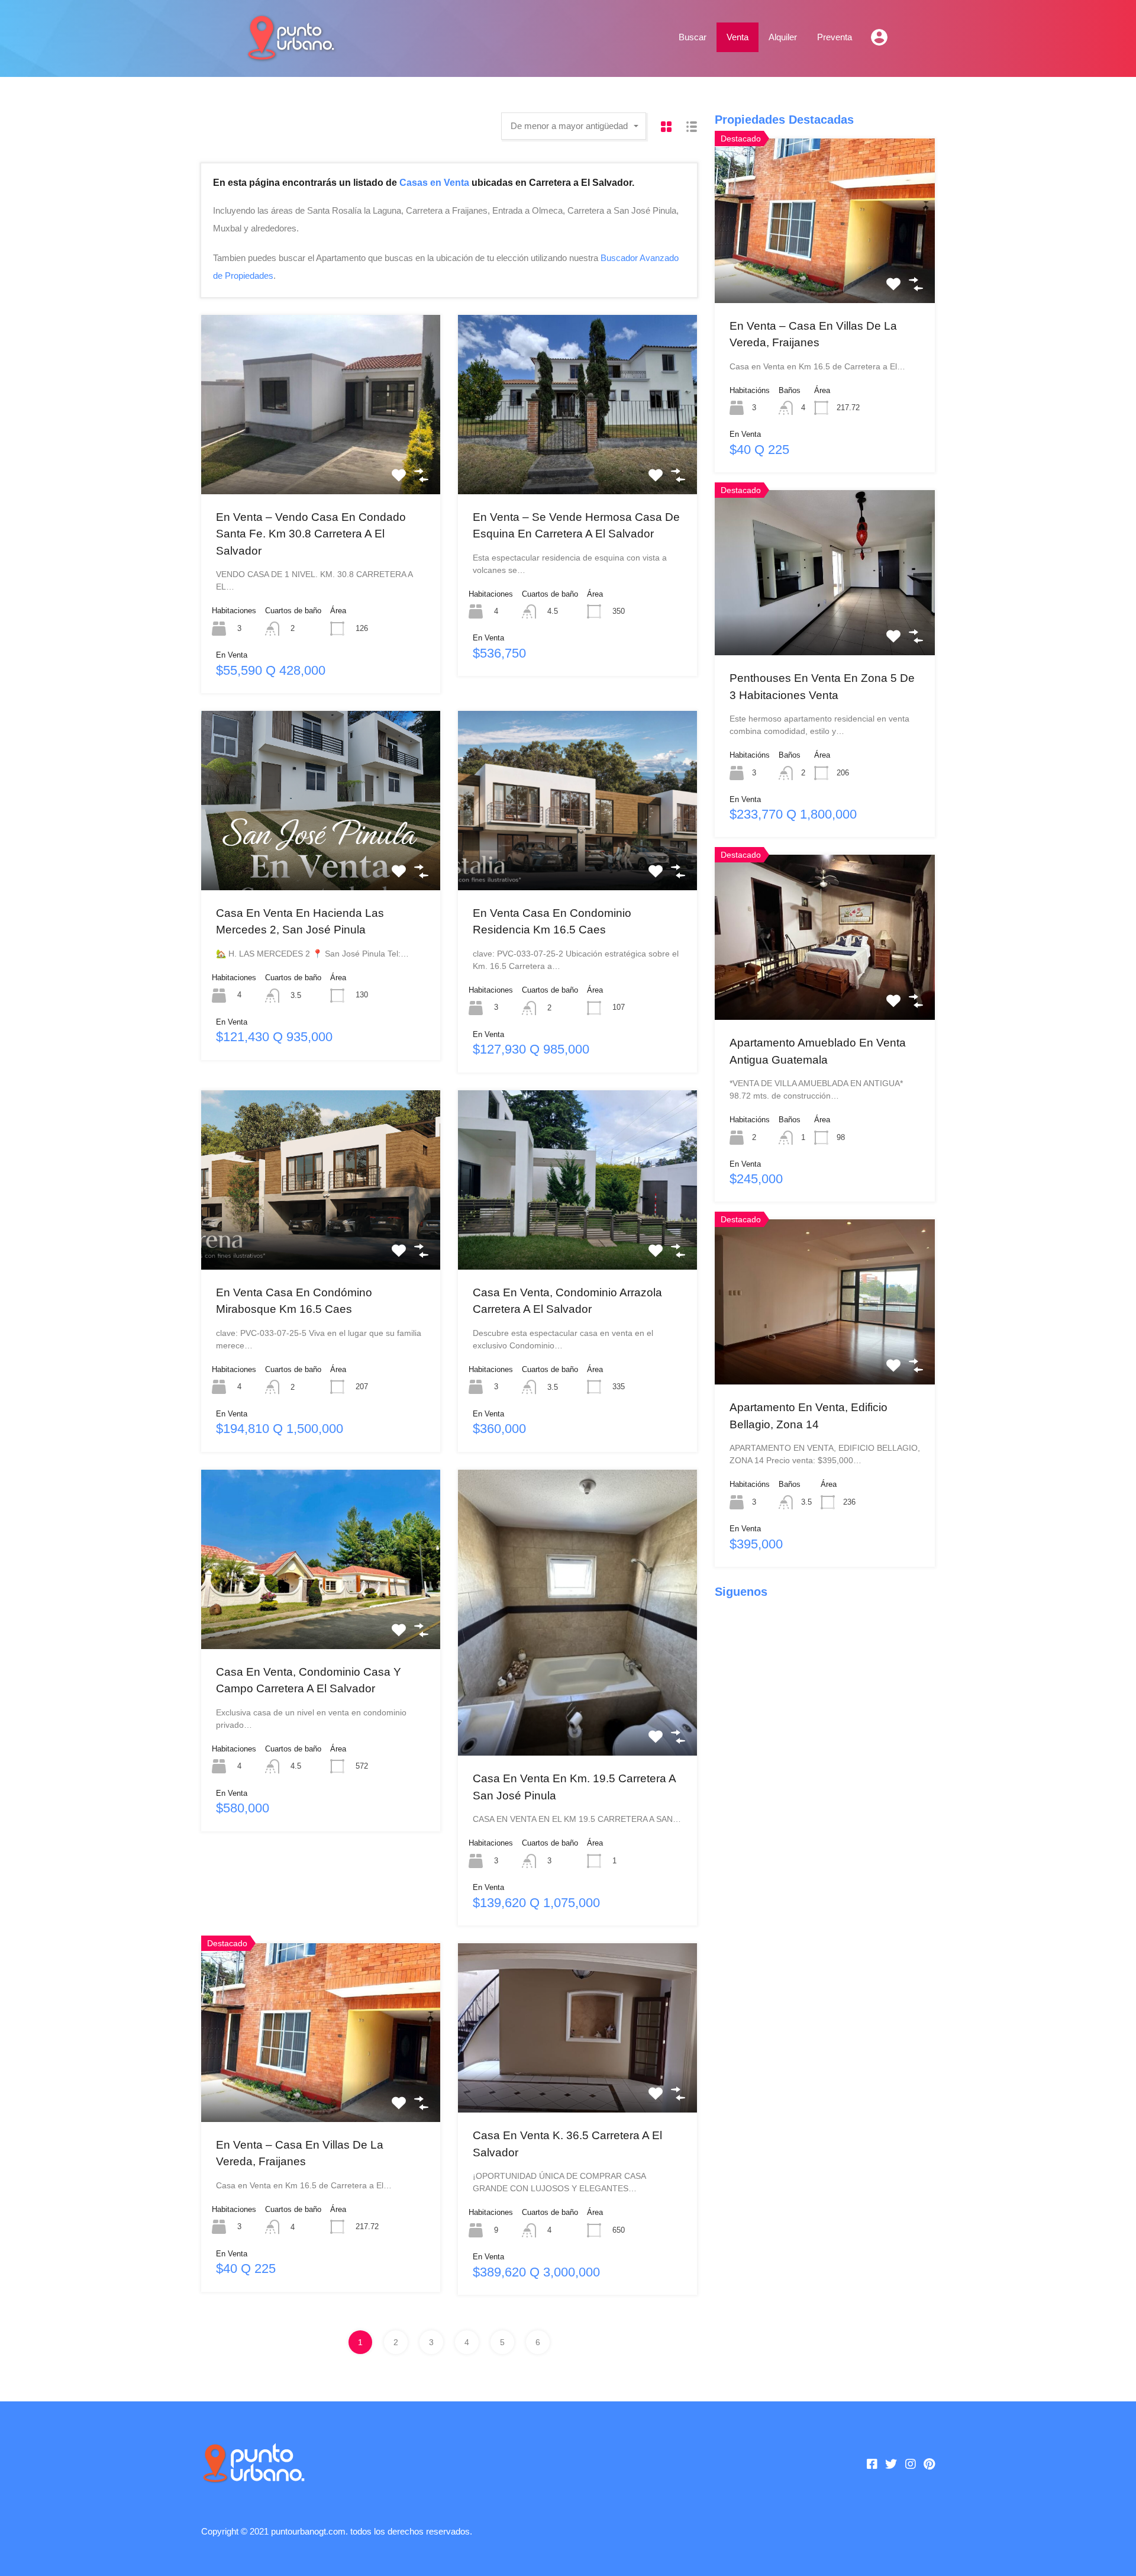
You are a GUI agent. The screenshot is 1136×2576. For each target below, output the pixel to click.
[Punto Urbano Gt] (290, 55)
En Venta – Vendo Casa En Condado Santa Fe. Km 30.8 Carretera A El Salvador (311, 534)
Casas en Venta (434, 182)
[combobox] (574, 126)
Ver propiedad (321, 458)
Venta (738, 37)
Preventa (835, 37)
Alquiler (783, 37)
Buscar (693, 37)
